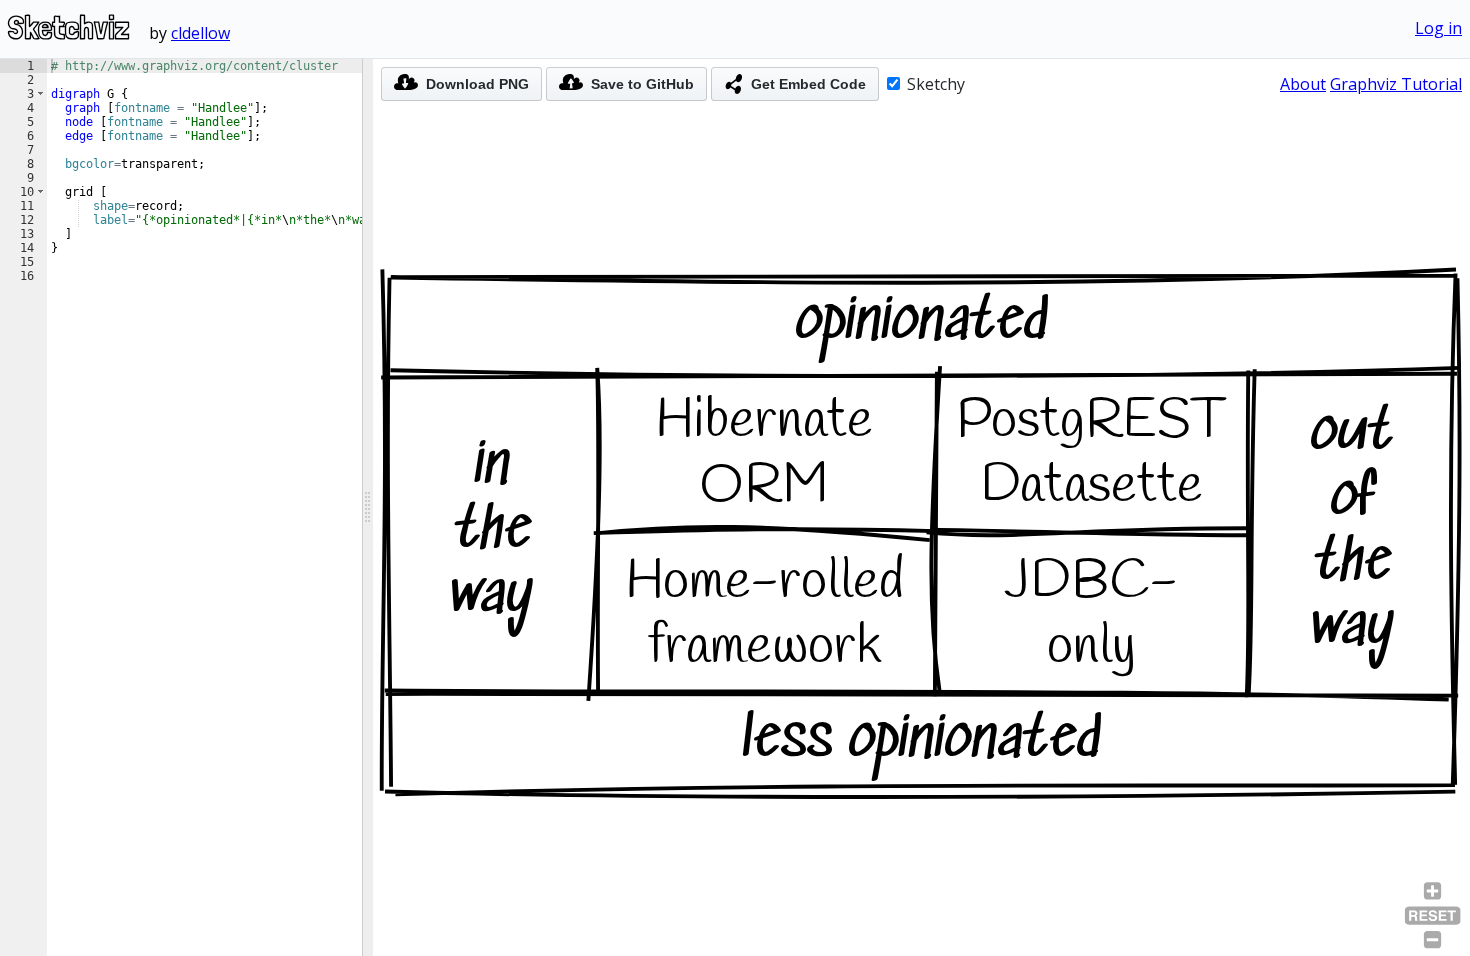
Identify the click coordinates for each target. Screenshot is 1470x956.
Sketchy (934, 84)
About (1303, 84)
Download (477, 84)
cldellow (200, 33)
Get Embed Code (808, 84)
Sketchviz (68, 28)
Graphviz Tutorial (1396, 84)
